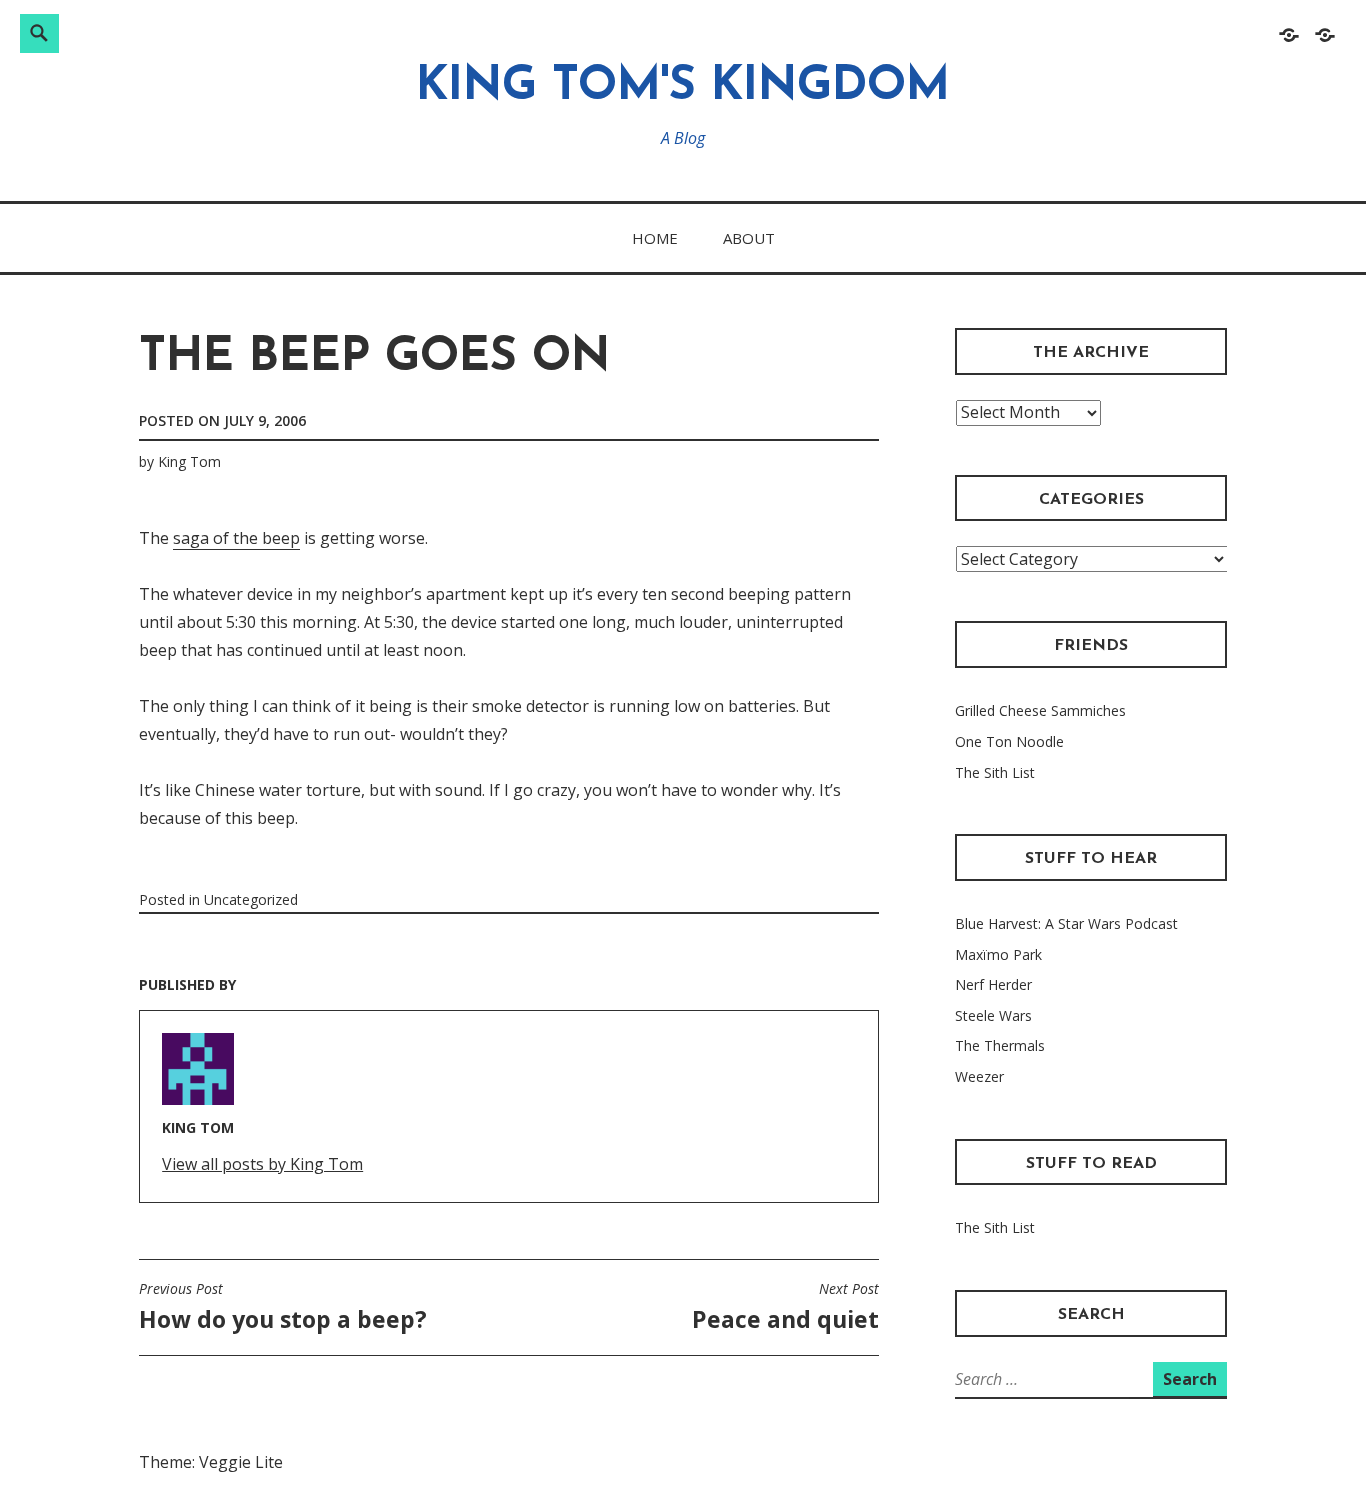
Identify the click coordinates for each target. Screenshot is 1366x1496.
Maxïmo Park (998, 954)
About (749, 238)
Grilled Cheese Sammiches (1040, 710)
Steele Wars (993, 1015)
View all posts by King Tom (262, 1164)
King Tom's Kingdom (683, 87)
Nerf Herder (993, 984)
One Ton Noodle (1009, 741)
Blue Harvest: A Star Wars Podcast (1066, 923)
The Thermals (1000, 1045)
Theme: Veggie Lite (211, 1462)
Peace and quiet (785, 1307)
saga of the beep (236, 538)
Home (655, 238)
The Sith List (995, 772)
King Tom (189, 461)
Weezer (979, 1076)
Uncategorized (251, 899)
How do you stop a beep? (283, 1307)
